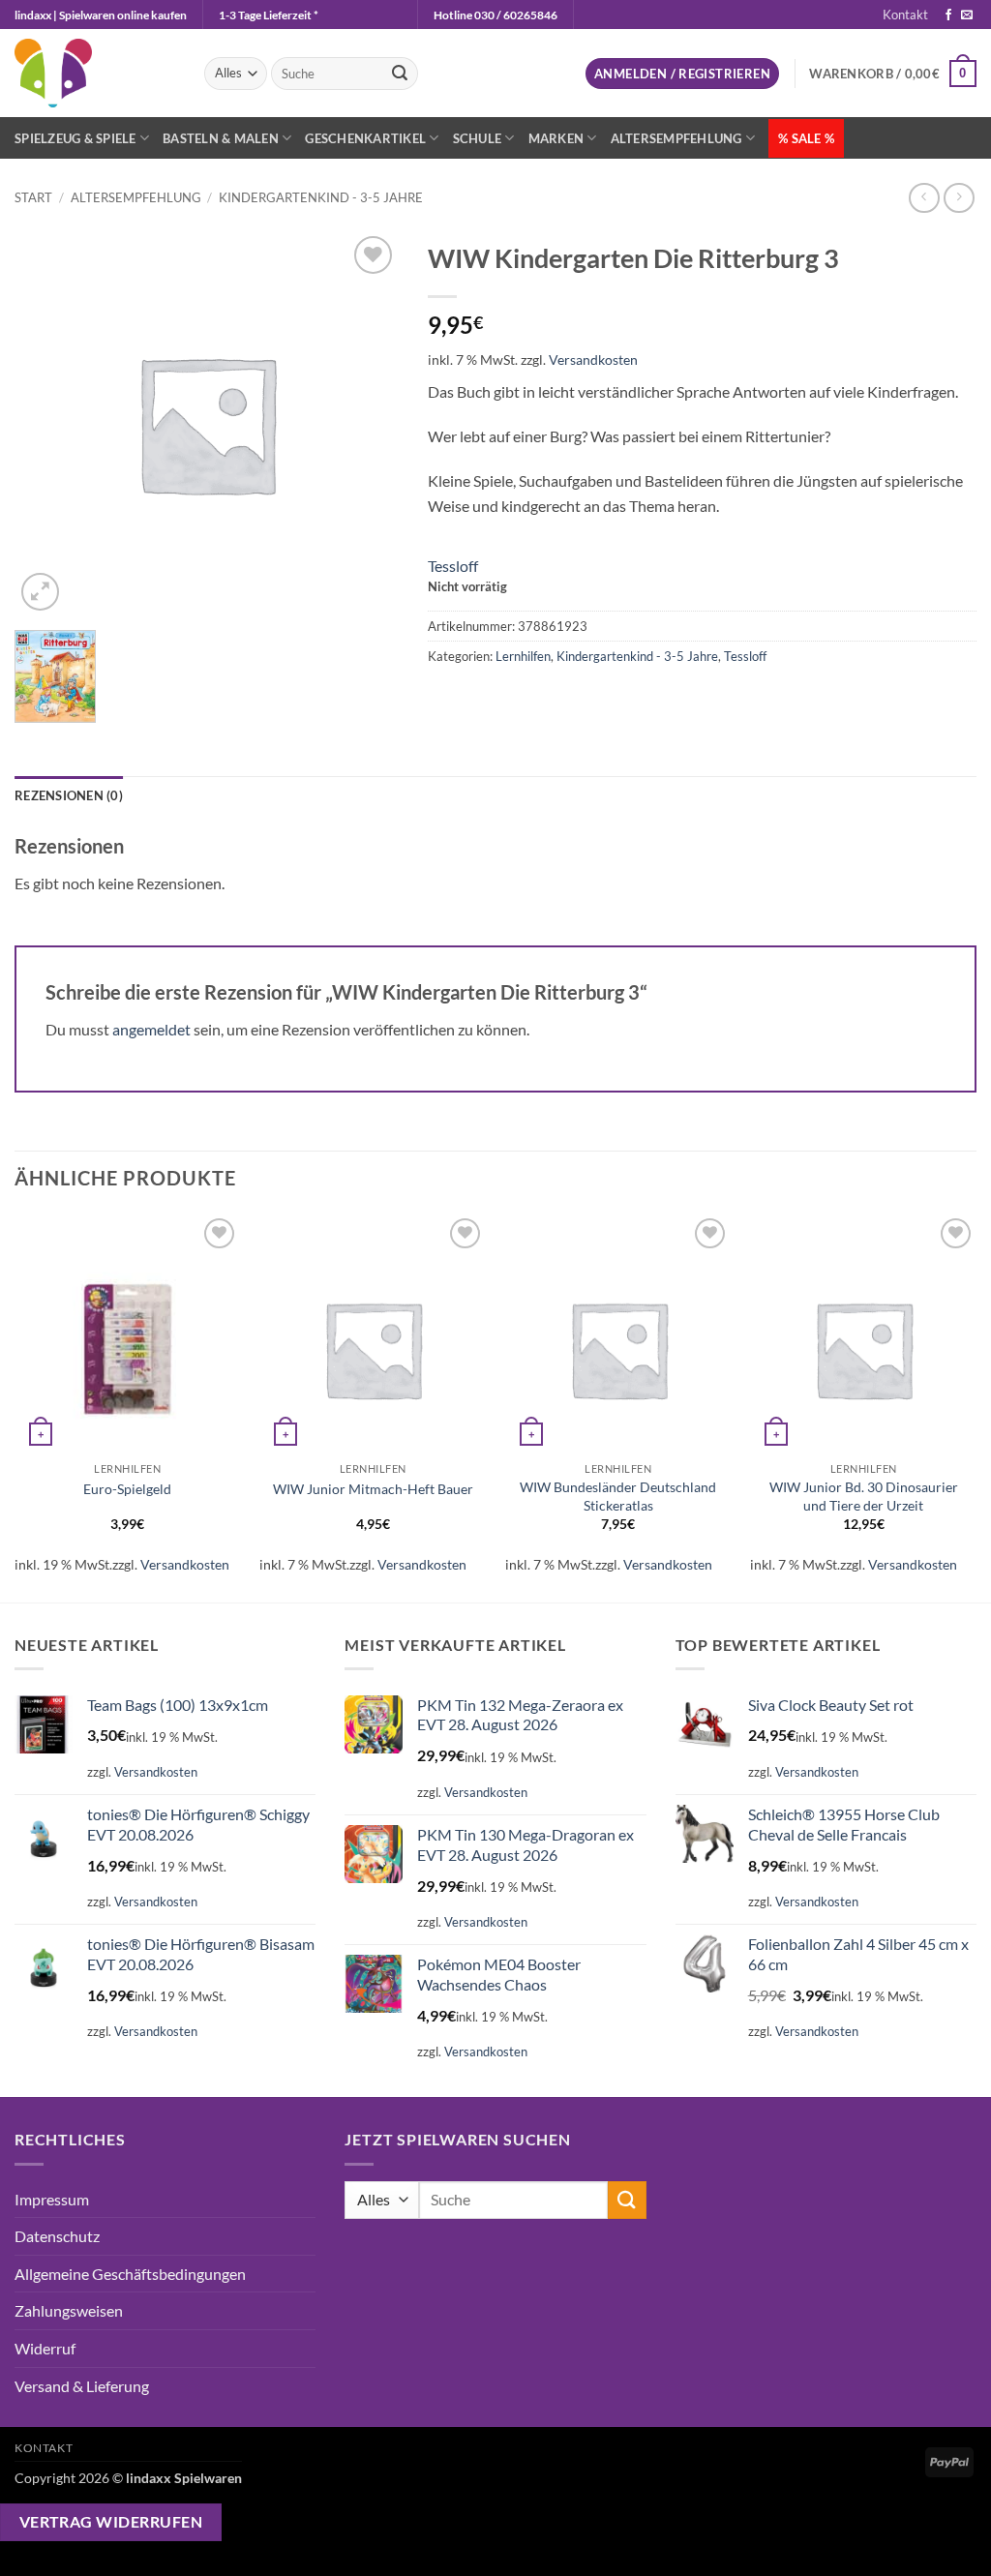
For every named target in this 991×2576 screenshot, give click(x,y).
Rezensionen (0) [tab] (69, 795)
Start (33, 197)
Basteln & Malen (221, 138)
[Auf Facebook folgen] (948, 15)
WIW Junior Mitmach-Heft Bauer (373, 1489)
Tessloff (453, 566)
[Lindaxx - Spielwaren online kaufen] (95, 73)
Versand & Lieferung (82, 2386)
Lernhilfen (523, 656)
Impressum (52, 2199)
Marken (556, 138)
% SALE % (806, 138)
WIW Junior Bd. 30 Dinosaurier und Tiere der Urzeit (864, 1496)
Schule (478, 138)
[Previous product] (959, 198)
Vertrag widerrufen (111, 2522)
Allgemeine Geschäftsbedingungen (130, 2274)
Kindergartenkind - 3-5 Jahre (321, 197)
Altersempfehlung (676, 138)
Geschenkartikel (365, 138)
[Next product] (924, 198)
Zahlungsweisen (69, 2310)
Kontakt (905, 15)
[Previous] (15, 1406)
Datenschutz (57, 2236)
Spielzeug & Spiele (75, 138)
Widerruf (45, 2348)
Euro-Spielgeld (127, 1489)
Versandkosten (593, 359)
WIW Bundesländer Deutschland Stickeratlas (618, 1496)
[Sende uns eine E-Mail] (967, 15)
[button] (682, 74)
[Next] (976, 1406)
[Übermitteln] (401, 74)
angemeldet (151, 1029)
